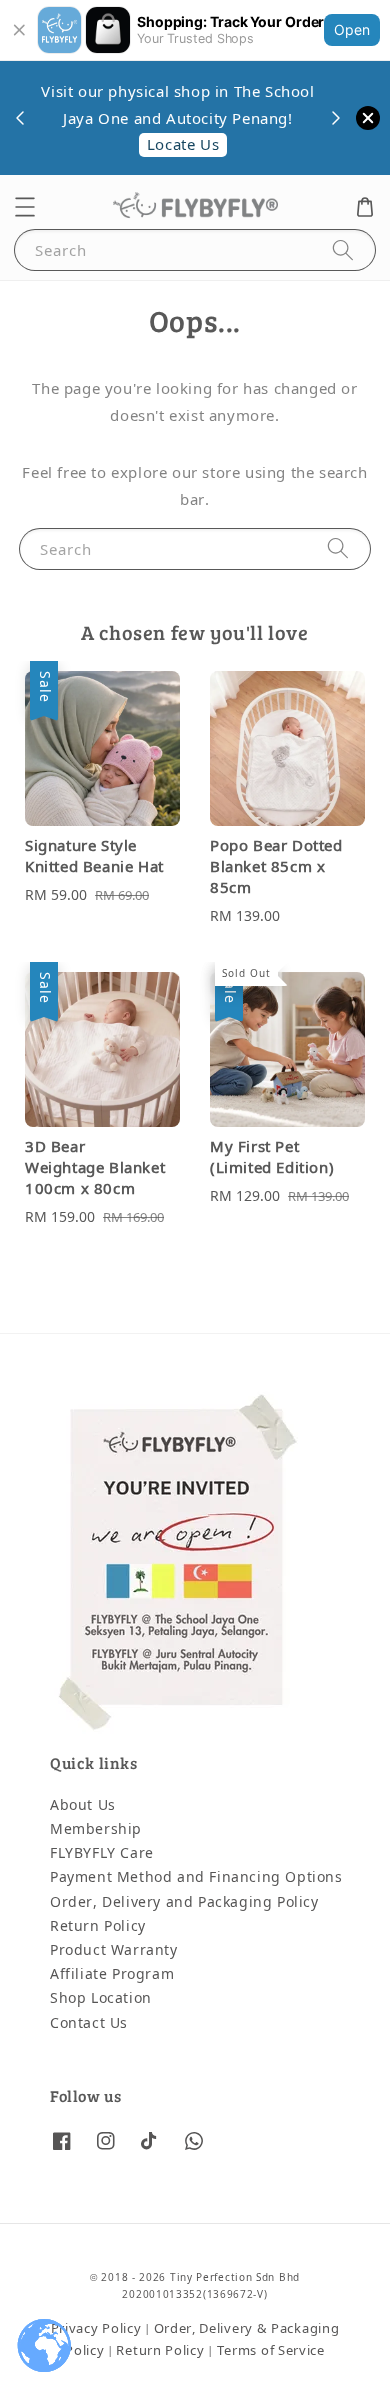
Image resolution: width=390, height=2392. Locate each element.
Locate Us (183, 145)
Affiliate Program (112, 1974)
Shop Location (101, 1998)
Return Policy (98, 1926)
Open (352, 29)
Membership (96, 1829)
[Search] (343, 249)
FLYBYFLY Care (102, 1853)
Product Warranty (114, 1950)
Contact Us (89, 2023)
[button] (25, 207)
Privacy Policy (96, 2328)
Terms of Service (271, 2350)
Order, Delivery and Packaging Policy (184, 1902)
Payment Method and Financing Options (196, 1877)
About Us (83, 1805)
